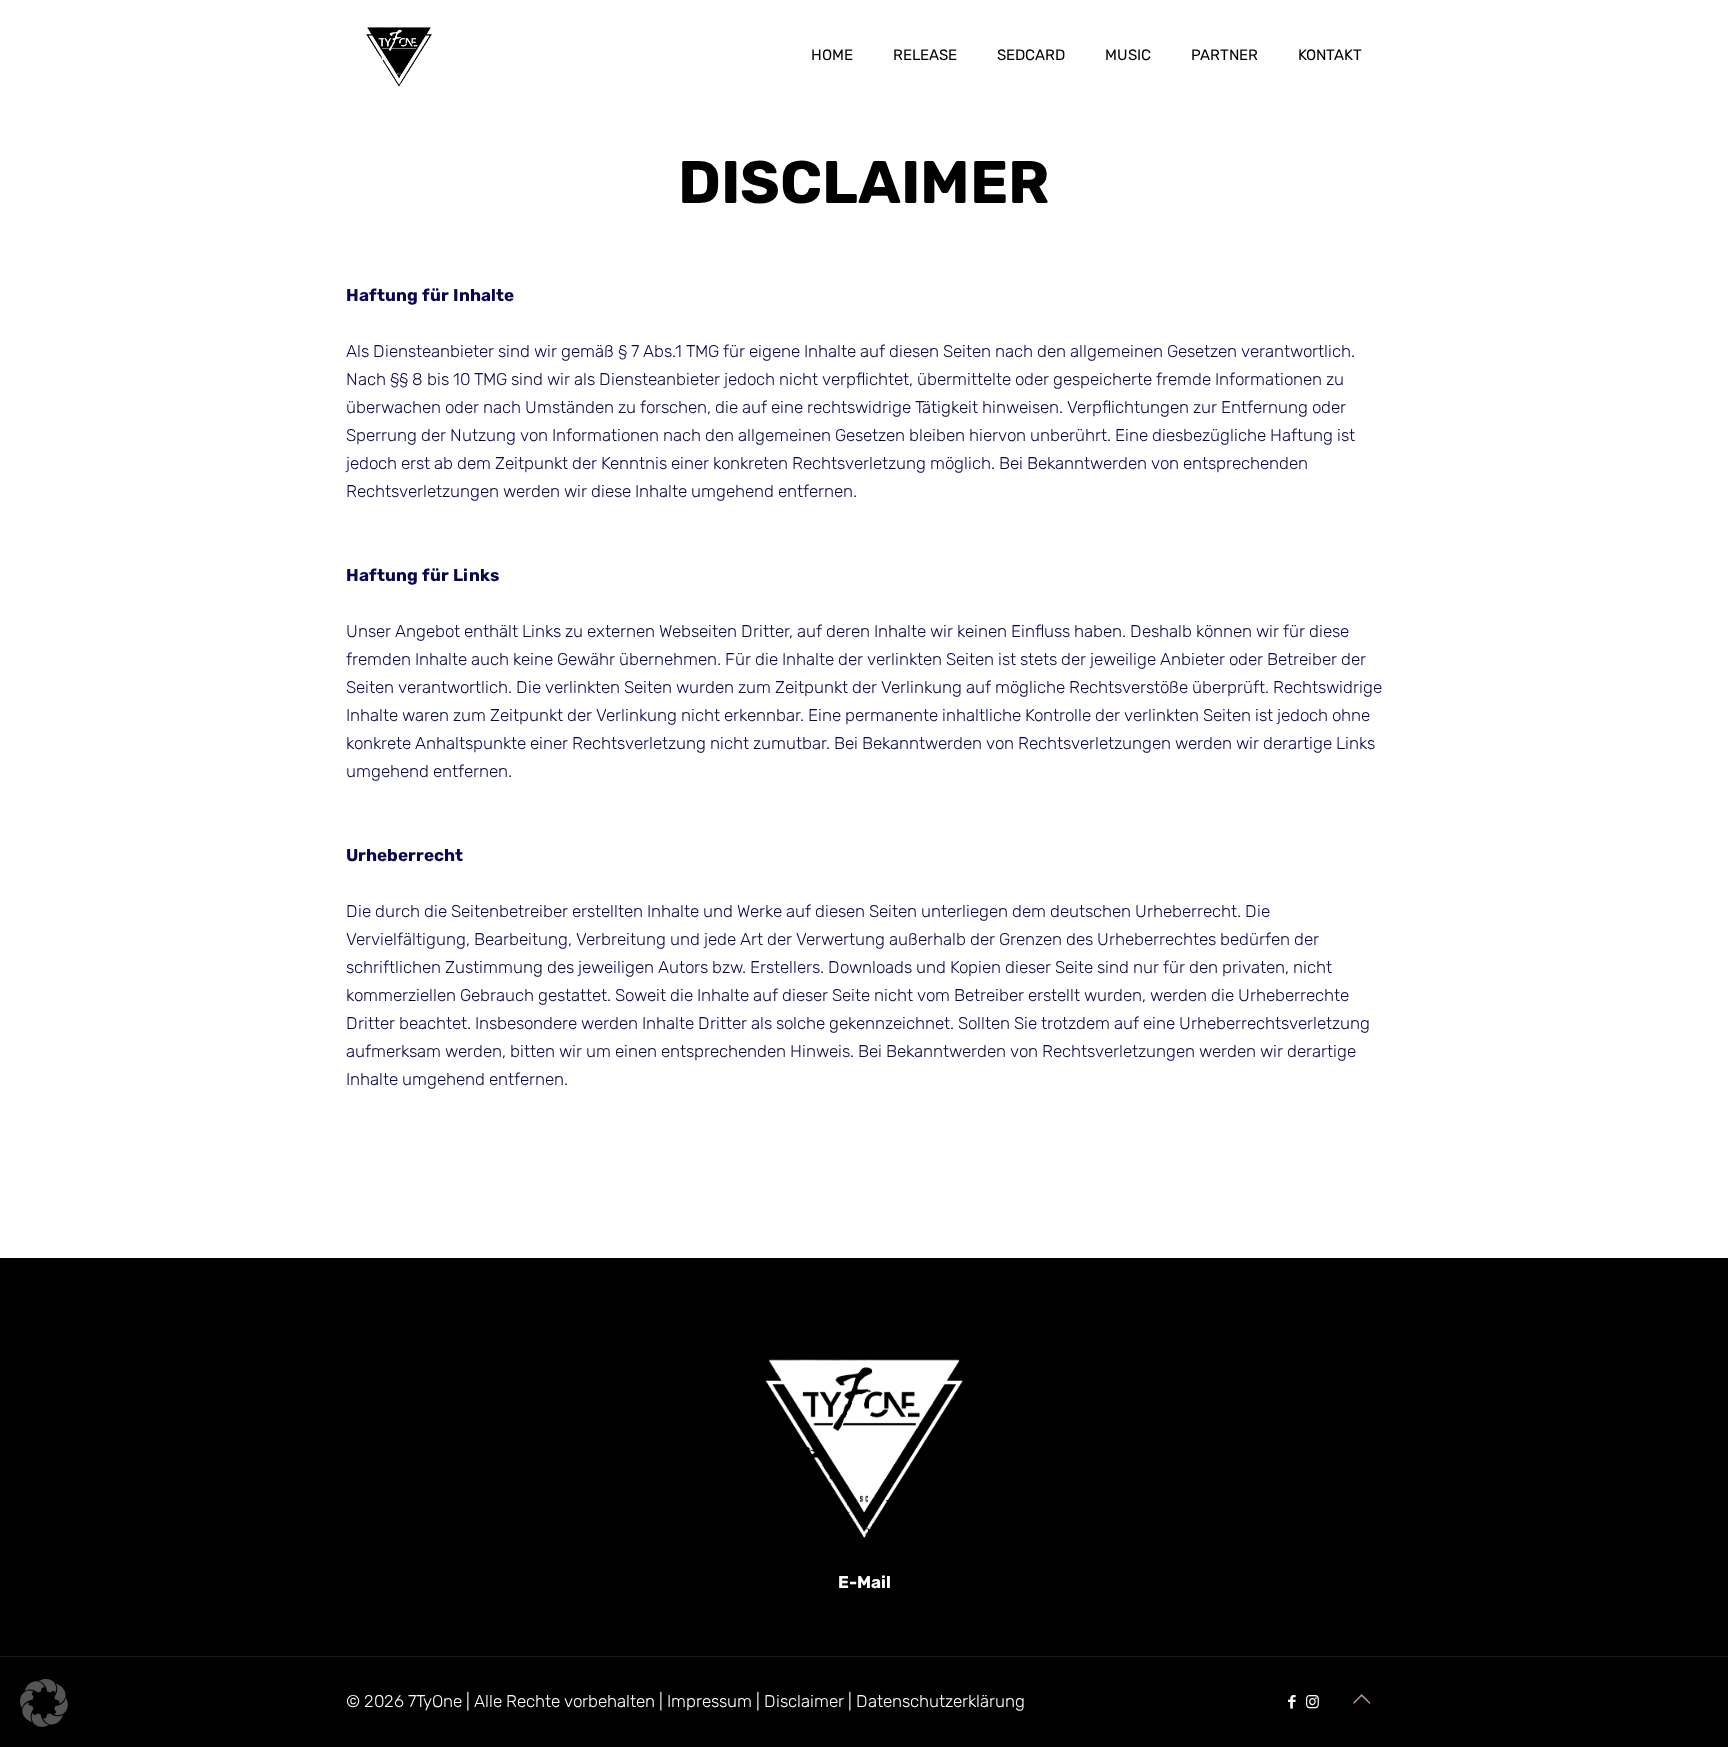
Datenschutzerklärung (940, 1701)
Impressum (709, 1701)
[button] (44, 1703)
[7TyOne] (399, 55)
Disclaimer (804, 1701)
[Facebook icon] (1291, 1702)
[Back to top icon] (1361, 1699)
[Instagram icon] (1312, 1702)
